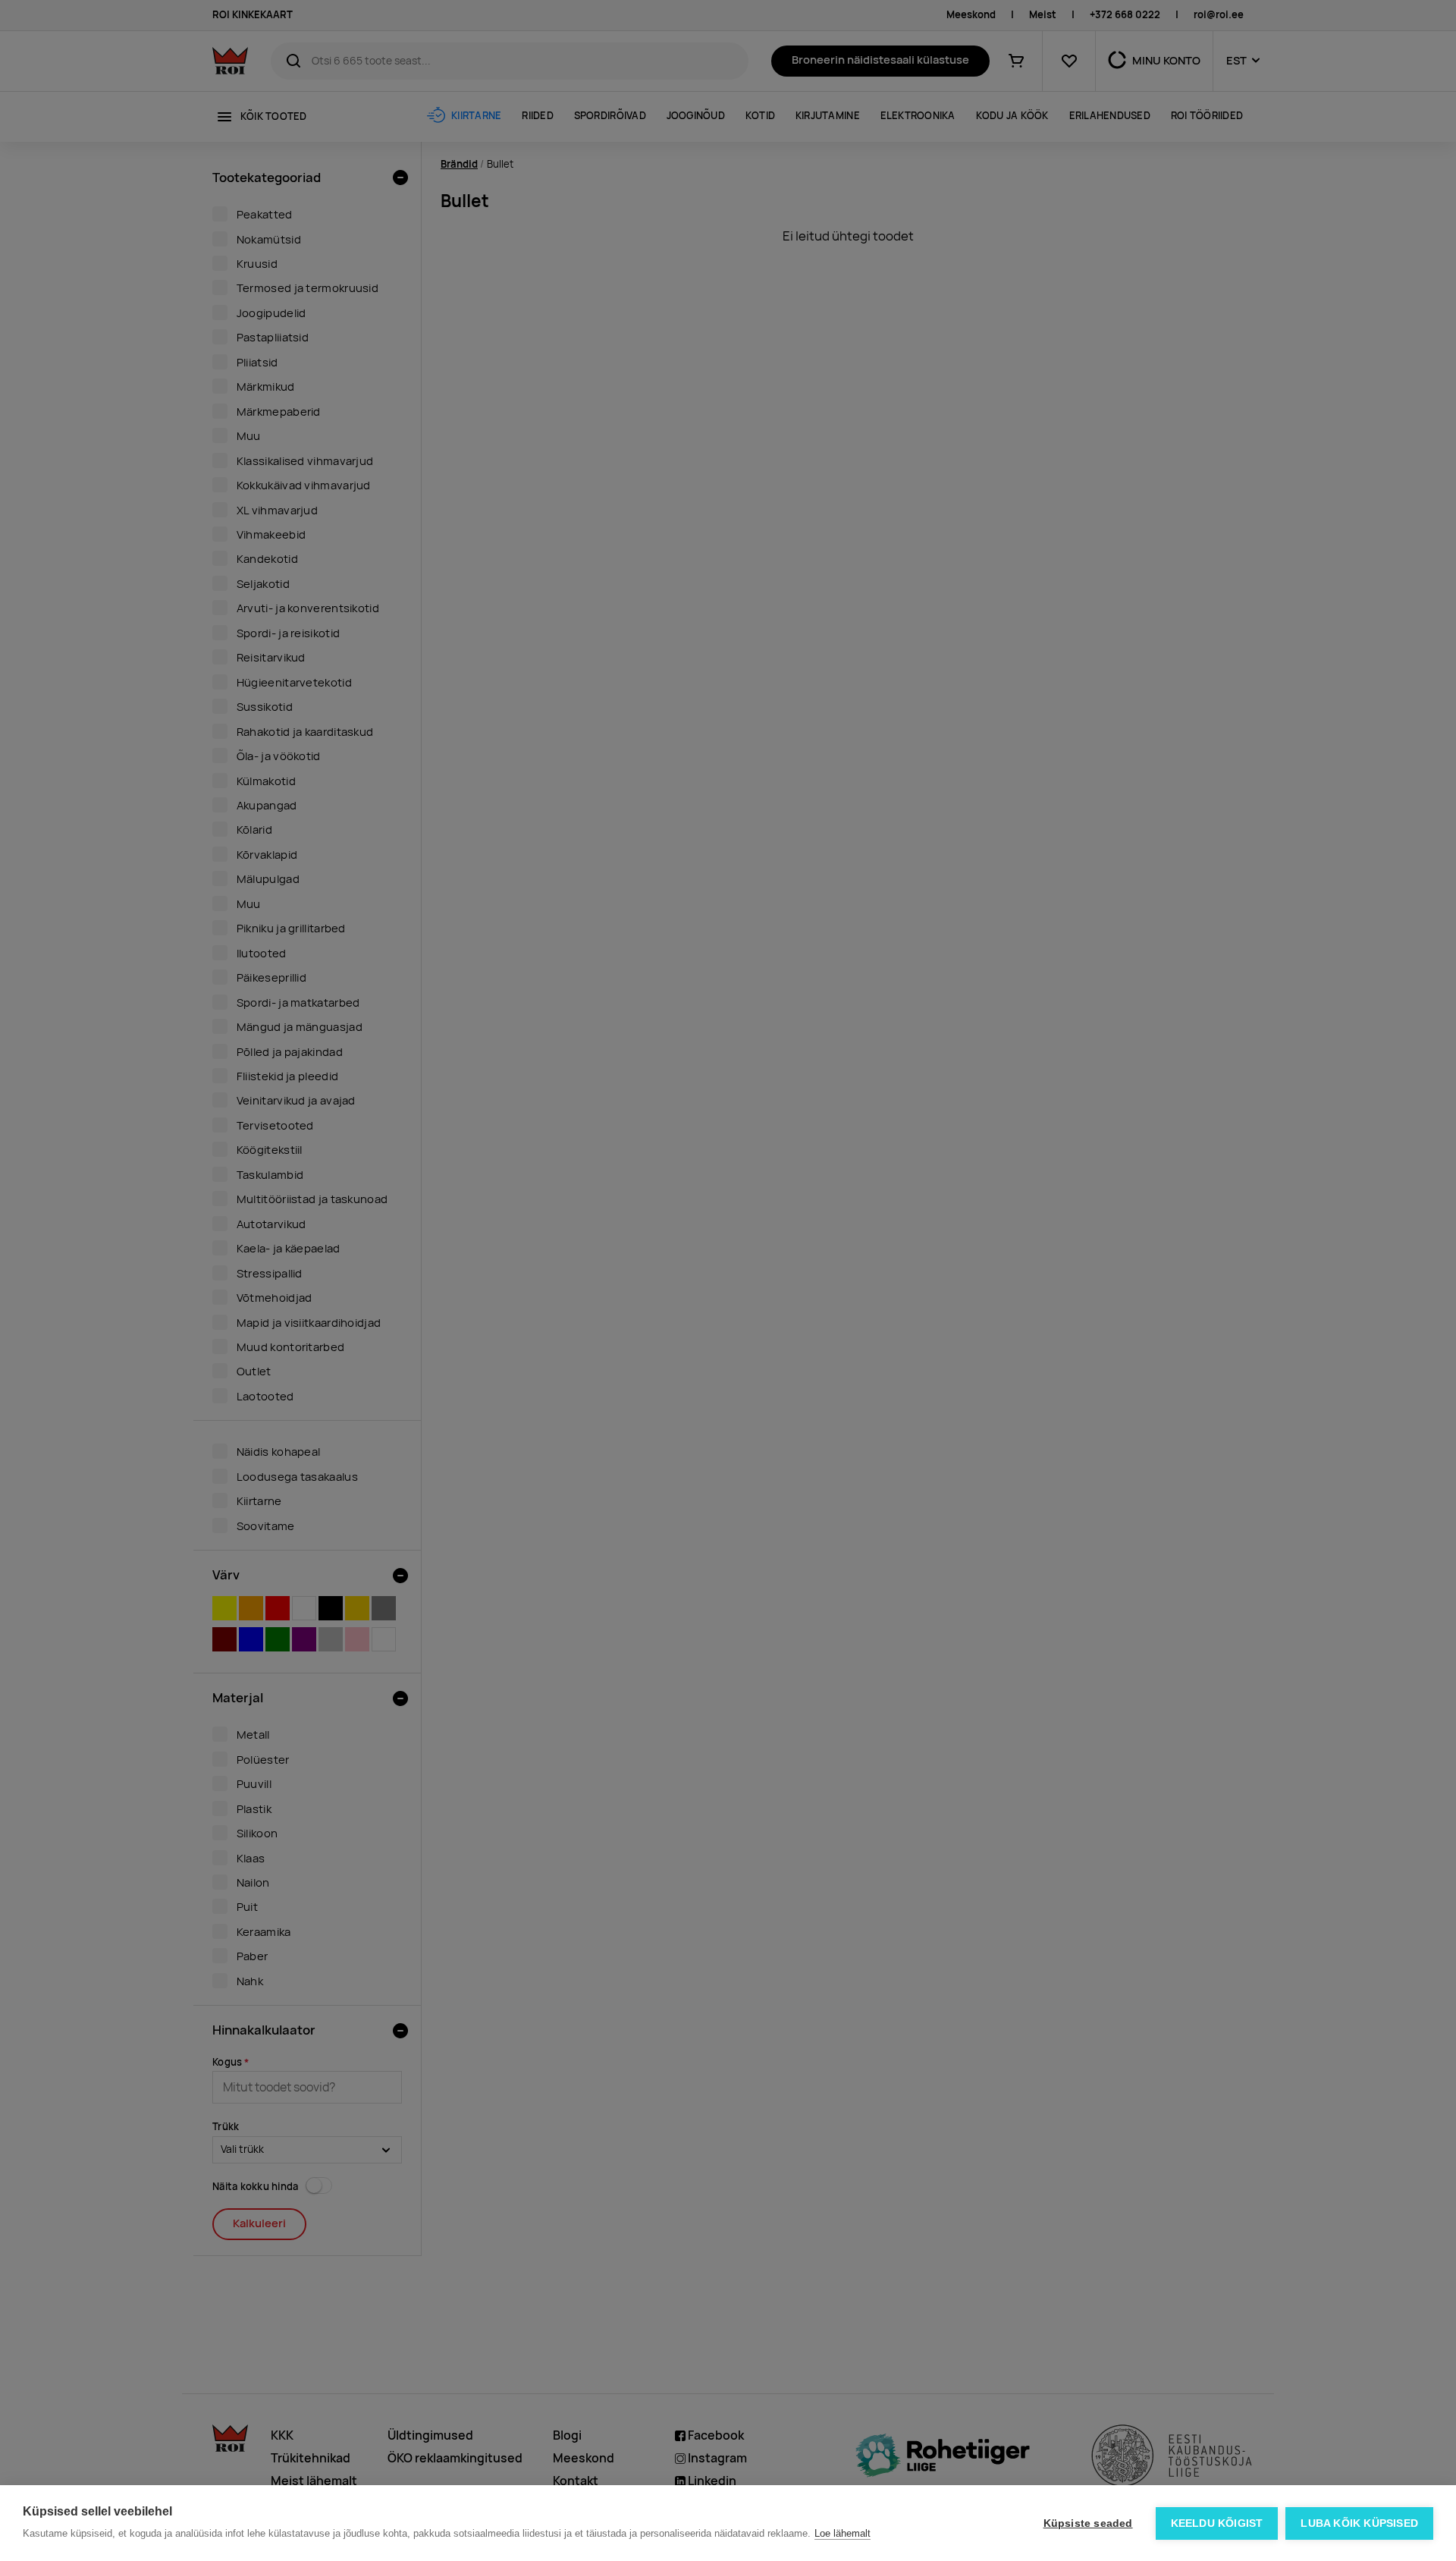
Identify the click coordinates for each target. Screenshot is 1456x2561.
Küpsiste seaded (1088, 2523)
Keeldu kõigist (1217, 2523)
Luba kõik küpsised (1359, 2523)
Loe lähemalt (843, 2533)
